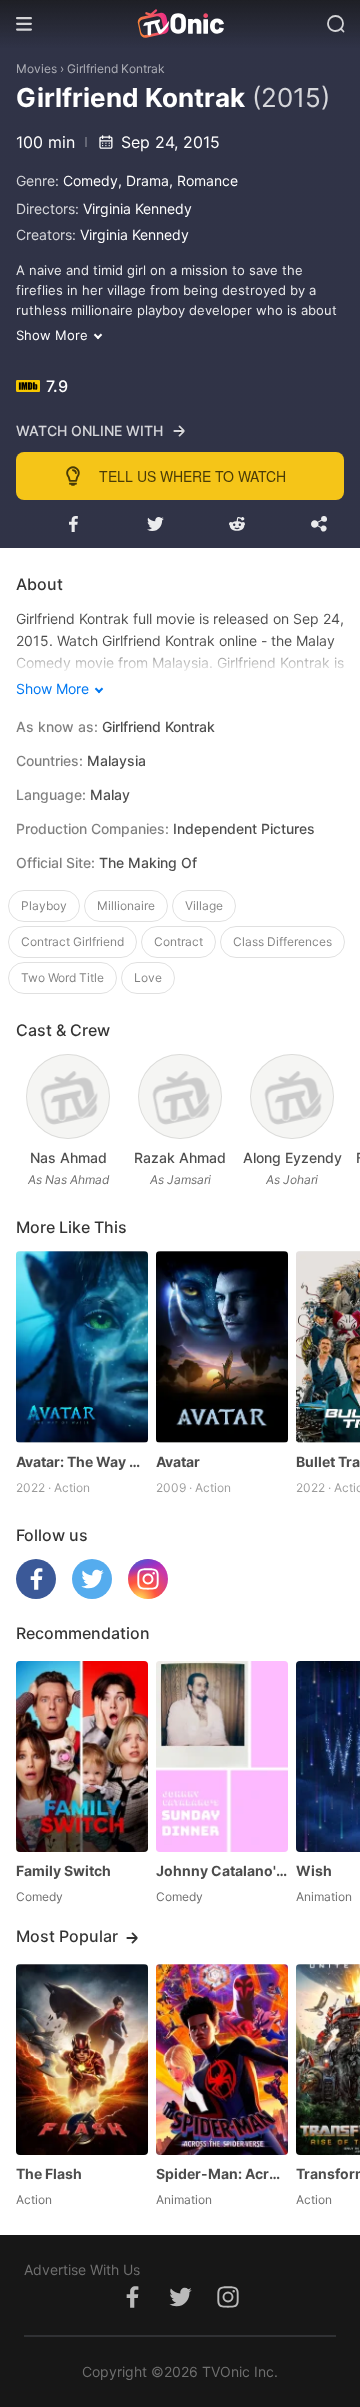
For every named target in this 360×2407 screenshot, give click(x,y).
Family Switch (63, 1870)
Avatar (178, 1461)
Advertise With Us (82, 2269)
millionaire (126, 905)
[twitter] (92, 1593)
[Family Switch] (82, 1756)
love (148, 977)
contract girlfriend (72, 941)
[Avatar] (222, 1346)
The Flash (49, 2173)
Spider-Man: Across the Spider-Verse (222, 2173)
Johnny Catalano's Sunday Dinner (222, 1870)
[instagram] (148, 1593)
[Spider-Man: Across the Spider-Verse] (222, 2059)
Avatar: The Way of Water (82, 1461)
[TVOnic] (180, 24)
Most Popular (67, 1936)
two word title (62, 977)
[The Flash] (82, 2059)
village (204, 905)
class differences (282, 941)
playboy (44, 905)
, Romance (203, 180)
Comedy (90, 180)
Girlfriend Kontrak (116, 68)
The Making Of (148, 862)
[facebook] (36, 1593)
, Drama (143, 180)
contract (178, 941)
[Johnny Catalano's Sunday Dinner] (222, 1756)
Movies (36, 68)
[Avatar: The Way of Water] (82, 1346)
